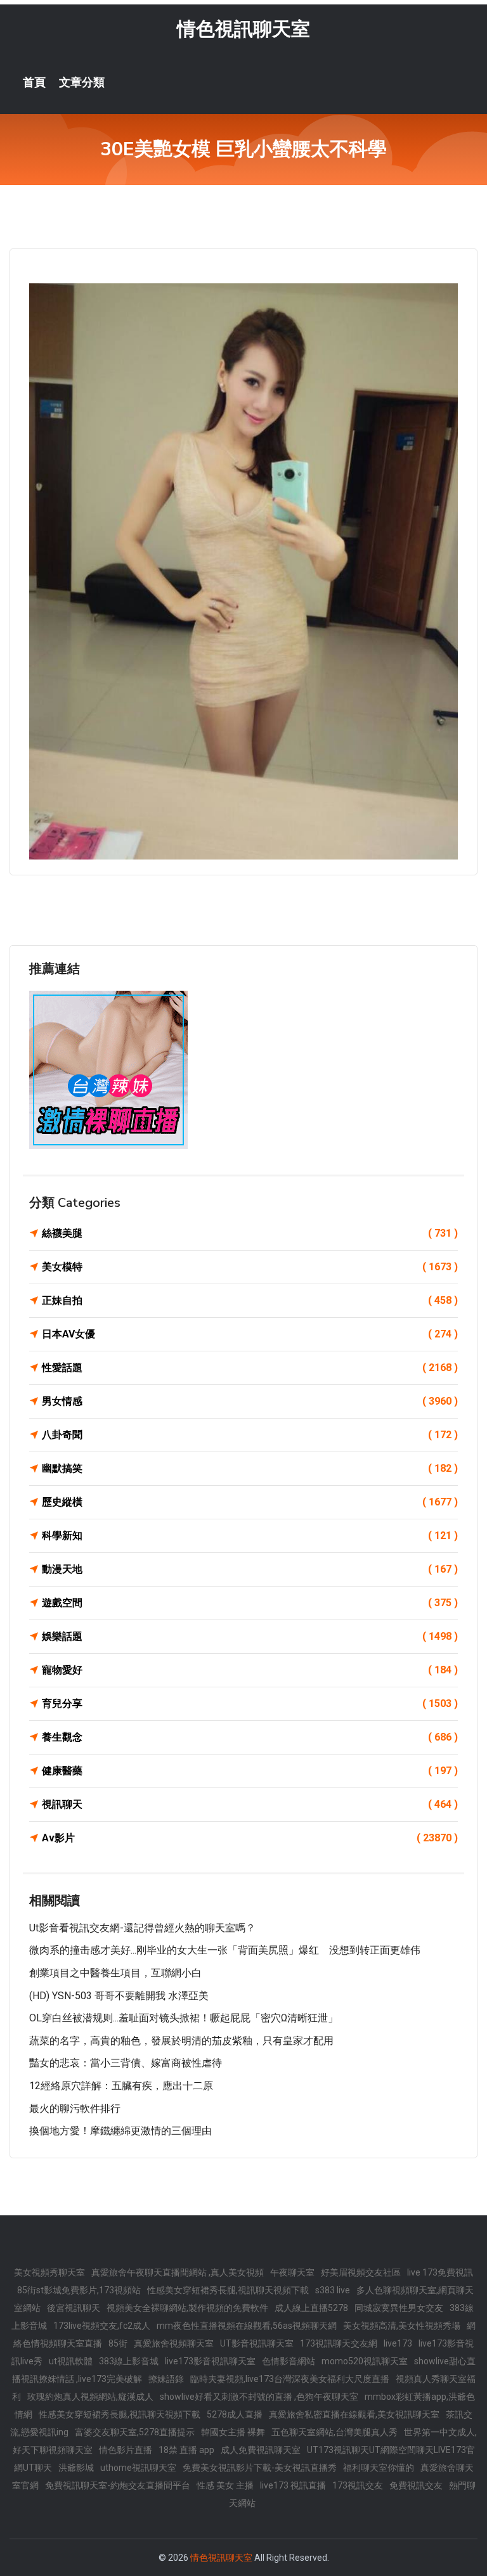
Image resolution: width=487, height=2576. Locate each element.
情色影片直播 (126, 2450)
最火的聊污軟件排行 (75, 2109)
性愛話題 (250, 1368)
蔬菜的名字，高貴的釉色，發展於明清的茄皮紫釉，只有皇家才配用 (181, 2041)
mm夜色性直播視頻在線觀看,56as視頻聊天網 (247, 2326)
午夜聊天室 (292, 2272)
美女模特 (250, 1267)
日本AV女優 (250, 1334)
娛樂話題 (250, 1636)
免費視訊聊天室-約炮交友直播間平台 (118, 2485)
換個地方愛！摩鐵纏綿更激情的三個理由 (120, 2131)
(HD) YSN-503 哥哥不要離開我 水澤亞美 (119, 1996)
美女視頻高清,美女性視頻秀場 (402, 2326)
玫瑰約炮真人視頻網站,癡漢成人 (90, 2397)
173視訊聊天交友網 (339, 2343)
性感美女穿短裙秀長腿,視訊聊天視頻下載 (228, 2290)
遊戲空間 (250, 1603)
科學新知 (250, 1536)
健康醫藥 (250, 1771)
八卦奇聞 (250, 1435)
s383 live (333, 2290)
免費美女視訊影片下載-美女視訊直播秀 (260, 2468)
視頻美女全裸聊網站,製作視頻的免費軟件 (187, 2308)
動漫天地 (250, 1569)
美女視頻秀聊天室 (49, 2272)
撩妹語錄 (166, 2379)
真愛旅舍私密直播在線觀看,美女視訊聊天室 (354, 2414)
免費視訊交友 (416, 2485)
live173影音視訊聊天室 (210, 2361)
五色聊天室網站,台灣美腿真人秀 (334, 2432)
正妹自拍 (250, 1300)
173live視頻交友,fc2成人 (102, 2326)
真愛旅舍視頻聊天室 (174, 2343)
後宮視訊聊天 (74, 2308)
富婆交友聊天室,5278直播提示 (135, 2432)
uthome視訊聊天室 (138, 2468)
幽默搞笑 (250, 1468)
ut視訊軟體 (71, 2361)
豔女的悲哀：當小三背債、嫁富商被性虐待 (126, 2063)
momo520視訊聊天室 (365, 2361)
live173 (398, 2343)
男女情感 (250, 1401)
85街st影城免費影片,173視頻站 (79, 2290)
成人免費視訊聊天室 (261, 2450)
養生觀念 (250, 1737)
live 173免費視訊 (440, 2272)
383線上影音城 (129, 2361)
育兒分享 (250, 1703)
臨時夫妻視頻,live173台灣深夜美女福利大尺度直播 (290, 2379)
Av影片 (250, 1838)
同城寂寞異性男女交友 (399, 2308)
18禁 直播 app (186, 2450)
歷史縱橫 (250, 1502)
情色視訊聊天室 (243, 29)
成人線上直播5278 (311, 2308)
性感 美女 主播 (225, 2485)
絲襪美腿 (250, 1233)
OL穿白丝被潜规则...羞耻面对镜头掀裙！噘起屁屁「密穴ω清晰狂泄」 (184, 2018)
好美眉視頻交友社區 (361, 2272)
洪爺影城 (76, 2468)
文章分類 (82, 82)
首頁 (34, 82)
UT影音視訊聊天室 (257, 2343)
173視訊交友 (358, 2485)
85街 (118, 2343)
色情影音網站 (289, 2361)
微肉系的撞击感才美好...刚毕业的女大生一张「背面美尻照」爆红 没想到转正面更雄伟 (225, 1950)
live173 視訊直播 (293, 2485)
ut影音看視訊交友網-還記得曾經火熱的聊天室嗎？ (142, 1928)
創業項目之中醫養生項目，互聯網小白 (115, 1973)
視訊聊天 (250, 1804)
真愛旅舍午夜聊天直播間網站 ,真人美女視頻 (178, 2272)
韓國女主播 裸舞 (233, 2432)
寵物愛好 (250, 1670)
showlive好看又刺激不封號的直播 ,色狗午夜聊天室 (259, 2397)
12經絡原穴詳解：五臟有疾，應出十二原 (121, 2086)
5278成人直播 (235, 2414)
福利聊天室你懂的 (379, 2468)
